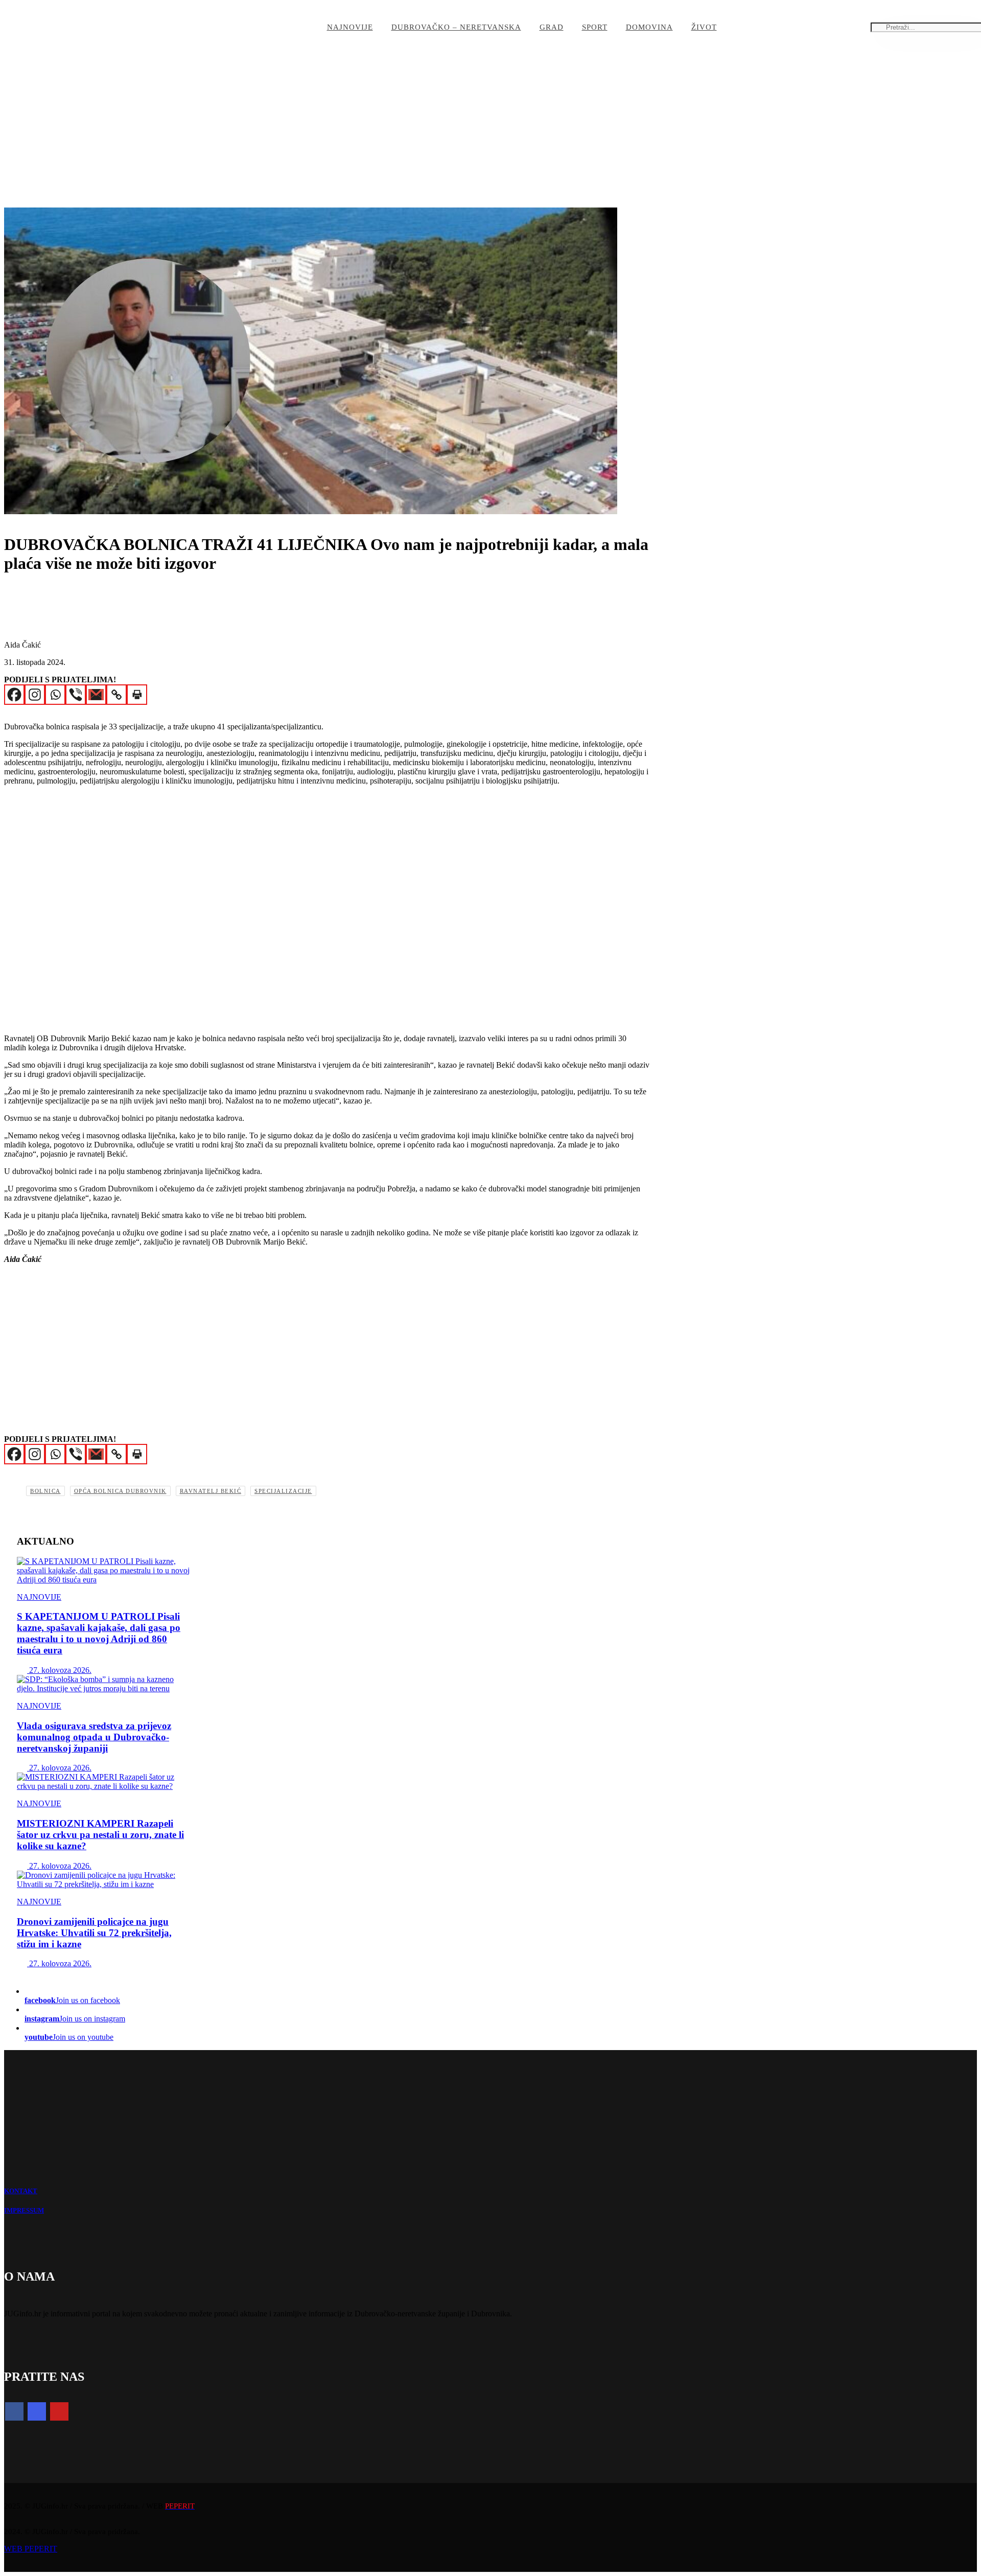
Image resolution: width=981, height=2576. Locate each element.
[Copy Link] (116, 695)
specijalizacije (283, 1491)
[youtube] (59, 2411)
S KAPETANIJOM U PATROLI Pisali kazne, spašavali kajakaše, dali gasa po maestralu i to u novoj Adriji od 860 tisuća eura (99, 1633)
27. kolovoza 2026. (59, 1670)
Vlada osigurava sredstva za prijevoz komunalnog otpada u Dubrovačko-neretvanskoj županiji (94, 1737)
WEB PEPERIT (31, 2549)
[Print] (137, 695)
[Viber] (76, 695)
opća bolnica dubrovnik (120, 1491)
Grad (552, 27)
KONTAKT (21, 2191)
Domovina (649, 27)
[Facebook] (14, 695)
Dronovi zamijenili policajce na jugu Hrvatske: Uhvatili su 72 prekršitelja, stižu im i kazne (94, 1933)
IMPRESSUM (24, 2211)
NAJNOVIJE (39, 1597)
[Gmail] (96, 695)
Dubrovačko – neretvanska (456, 27)
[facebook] (14, 2411)
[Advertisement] (414, 131)
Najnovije (350, 27)
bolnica (45, 1491)
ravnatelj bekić (211, 1491)
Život (704, 27)
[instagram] (37, 2411)
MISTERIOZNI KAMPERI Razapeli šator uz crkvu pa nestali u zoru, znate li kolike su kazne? (100, 1835)
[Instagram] (35, 695)
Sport (595, 27)
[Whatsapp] (55, 695)
